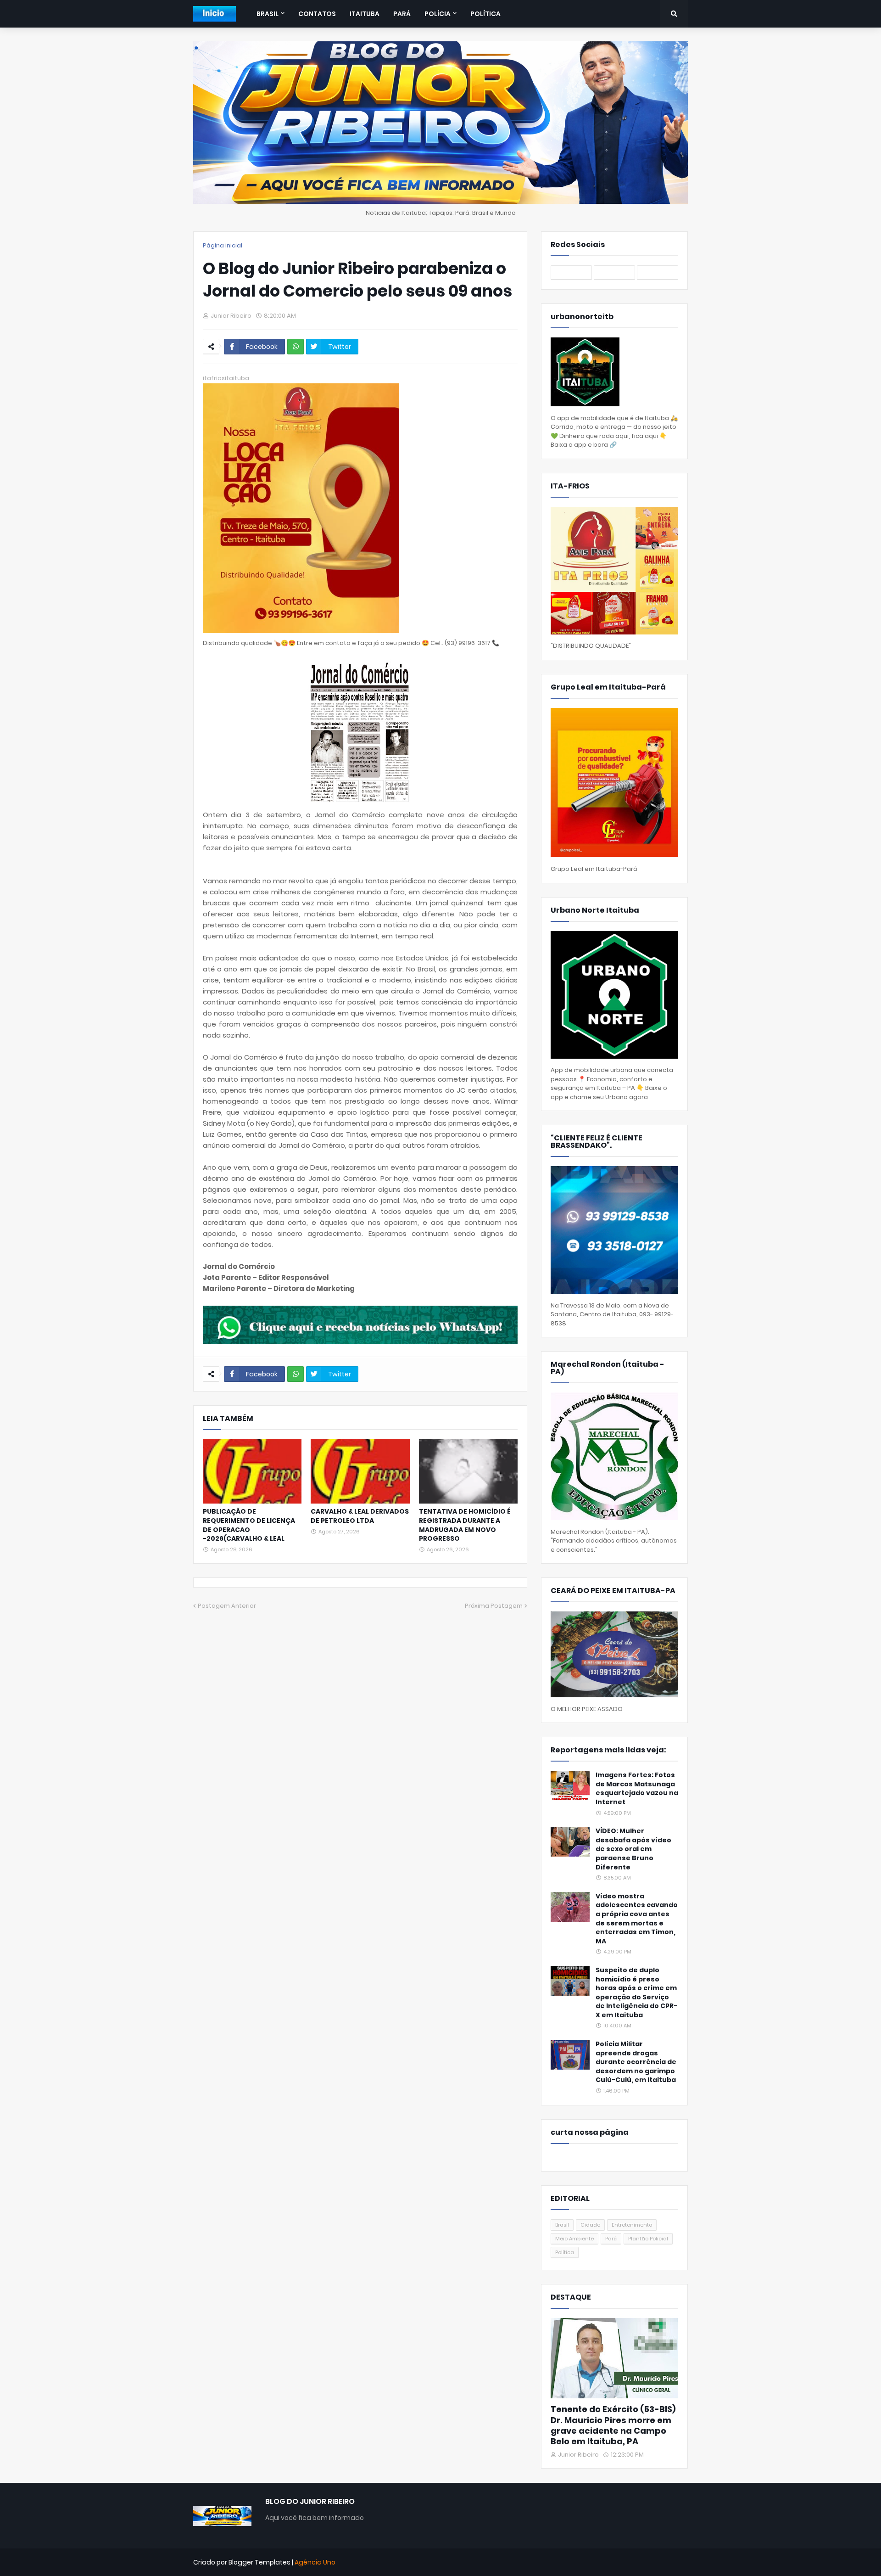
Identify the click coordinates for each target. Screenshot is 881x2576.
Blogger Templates (259, 2562)
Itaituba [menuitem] (365, 14)
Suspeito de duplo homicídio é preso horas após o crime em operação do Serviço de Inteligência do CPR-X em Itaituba (636, 1993)
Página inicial (223, 245)
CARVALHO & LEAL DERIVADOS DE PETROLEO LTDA (360, 1516)
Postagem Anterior (227, 1606)
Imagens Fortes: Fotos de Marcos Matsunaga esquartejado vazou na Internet (637, 1789)
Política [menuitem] (485, 14)
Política (565, 2252)
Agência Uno (315, 2562)
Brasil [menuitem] (268, 14)
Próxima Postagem (494, 1606)
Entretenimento (632, 2225)
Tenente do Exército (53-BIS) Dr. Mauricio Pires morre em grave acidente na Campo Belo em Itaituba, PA (613, 2425)
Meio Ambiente (574, 2239)
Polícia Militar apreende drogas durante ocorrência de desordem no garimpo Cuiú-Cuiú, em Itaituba (636, 2062)
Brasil (562, 2225)
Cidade (590, 2225)
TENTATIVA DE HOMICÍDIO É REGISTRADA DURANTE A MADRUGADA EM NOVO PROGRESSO (465, 1525)
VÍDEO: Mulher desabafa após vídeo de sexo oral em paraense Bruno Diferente (633, 1849)
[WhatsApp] (296, 347)
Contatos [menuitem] (317, 14)
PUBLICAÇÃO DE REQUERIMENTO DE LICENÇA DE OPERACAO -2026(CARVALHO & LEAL (249, 1525)
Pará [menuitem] (402, 14)
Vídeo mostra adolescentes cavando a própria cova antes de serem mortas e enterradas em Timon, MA (637, 1919)
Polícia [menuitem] (438, 14)
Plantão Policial (648, 2239)
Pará (611, 2239)
